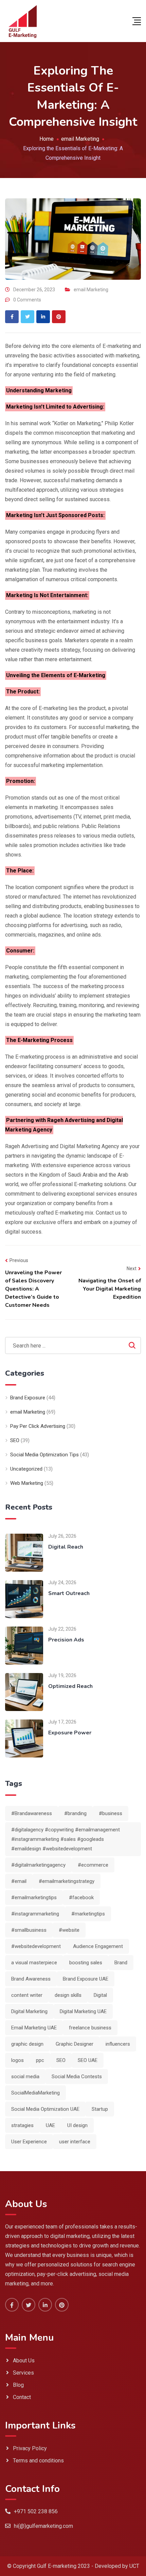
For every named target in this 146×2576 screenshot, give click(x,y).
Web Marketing (27, 1483)
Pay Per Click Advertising (38, 1426)
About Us (24, 2361)
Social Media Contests (77, 2077)
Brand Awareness (31, 1979)
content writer (27, 1995)
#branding (75, 1813)
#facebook (81, 1897)
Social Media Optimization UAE (45, 2109)
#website (69, 1930)
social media (25, 2077)
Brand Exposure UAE (86, 1979)
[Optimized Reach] (24, 1692)
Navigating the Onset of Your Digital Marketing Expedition (110, 1289)
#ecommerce (93, 1865)
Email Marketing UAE (34, 2028)
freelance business (90, 2028)
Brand (121, 1963)
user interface (75, 2142)
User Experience (29, 2142)
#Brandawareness (32, 1813)
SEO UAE (88, 2060)
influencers (118, 2044)
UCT (134, 2566)
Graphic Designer (75, 2044)
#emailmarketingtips (34, 1897)
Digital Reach (66, 1547)
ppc (40, 2060)
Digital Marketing (29, 2011)
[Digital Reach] (24, 1552)
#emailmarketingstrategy (67, 1881)
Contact (22, 2397)
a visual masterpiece (34, 1963)
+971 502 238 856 (36, 2511)
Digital (100, 1995)
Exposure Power (70, 1733)
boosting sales (86, 1963)
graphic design (27, 2044)
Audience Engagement (98, 1946)
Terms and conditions (38, 2461)
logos (17, 2060)
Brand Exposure (28, 1398)
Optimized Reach (70, 1686)
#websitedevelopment (36, 1946)
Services (23, 2373)
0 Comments (27, 300)
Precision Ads (66, 1640)
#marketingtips (88, 1914)
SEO (15, 1440)
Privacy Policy (30, 2448)
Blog (18, 2385)
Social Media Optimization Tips (44, 1455)
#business (111, 1813)
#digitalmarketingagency (38, 1865)
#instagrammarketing (35, 1914)
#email (19, 1881)
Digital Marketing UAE (83, 2011)
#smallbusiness (29, 1930)
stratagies (22, 2125)
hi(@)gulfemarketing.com (43, 2526)
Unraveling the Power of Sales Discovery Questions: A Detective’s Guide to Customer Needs (33, 1289)
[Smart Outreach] (24, 1599)
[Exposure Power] (24, 1738)
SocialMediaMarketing (35, 2093)
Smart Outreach (69, 1593)
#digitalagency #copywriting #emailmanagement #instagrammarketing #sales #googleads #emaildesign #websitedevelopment (66, 1839)
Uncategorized (26, 1469)
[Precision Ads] (24, 1645)
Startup (100, 2109)
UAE (50, 2125)
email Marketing (91, 290)
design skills (68, 1995)
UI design (77, 2125)
